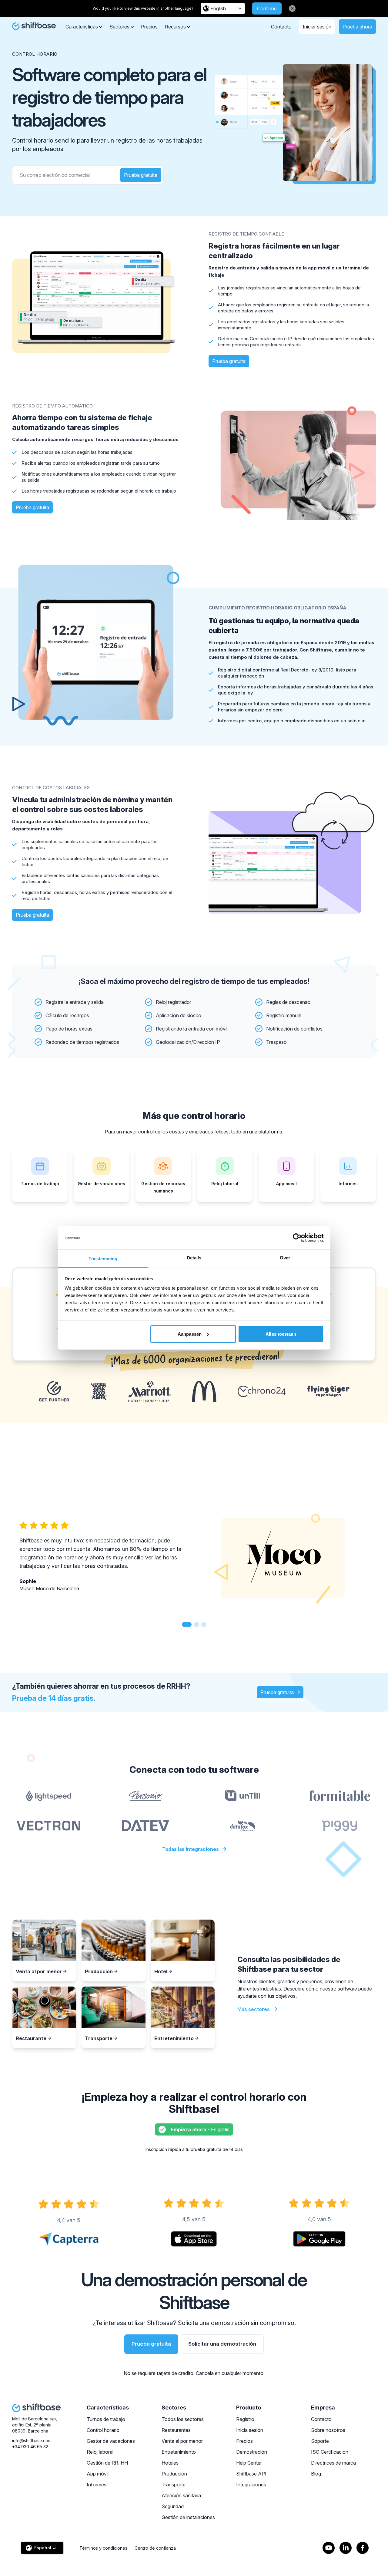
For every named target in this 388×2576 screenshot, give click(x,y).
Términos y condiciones (103, 2548)
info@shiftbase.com (32, 2441)
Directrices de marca (333, 2463)
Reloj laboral (100, 2452)
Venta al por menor (182, 2441)
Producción (174, 2474)
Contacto (281, 27)
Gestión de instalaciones (188, 2517)
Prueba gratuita (141, 175)
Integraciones (251, 2485)
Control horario (103, 2430)
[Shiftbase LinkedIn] (346, 2548)
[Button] (187, 1624)
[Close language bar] (292, 8)
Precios (149, 27)
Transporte (174, 2485)
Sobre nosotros (328, 2430)
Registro (245, 2419)
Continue (267, 8)
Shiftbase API (251, 2474)
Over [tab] (285, 1258)
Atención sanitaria (181, 2495)
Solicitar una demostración (222, 2344)
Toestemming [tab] (103, 1259)
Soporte (320, 2441)
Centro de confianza (155, 2548)
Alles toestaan (281, 1334)
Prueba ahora (357, 27)
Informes (97, 2485)
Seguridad (173, 2506)
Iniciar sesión (317, 27)
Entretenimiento (179, 2452)
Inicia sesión (250, 2430)
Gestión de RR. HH (107, 2463)
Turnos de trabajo (106, 2419)
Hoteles (170, 2463)
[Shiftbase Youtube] (329, 2548)
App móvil (98, 2474)
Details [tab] (194, 1258)
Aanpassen (190, 1334)
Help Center (249, 2463)
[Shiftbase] (34, 26)
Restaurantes (176, 2430)
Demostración (252, 2452)
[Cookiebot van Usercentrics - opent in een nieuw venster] (297, 1238)
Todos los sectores (183, 2419)
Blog (316, 2474)
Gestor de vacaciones (111, 2441)
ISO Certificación (330, 2452)
